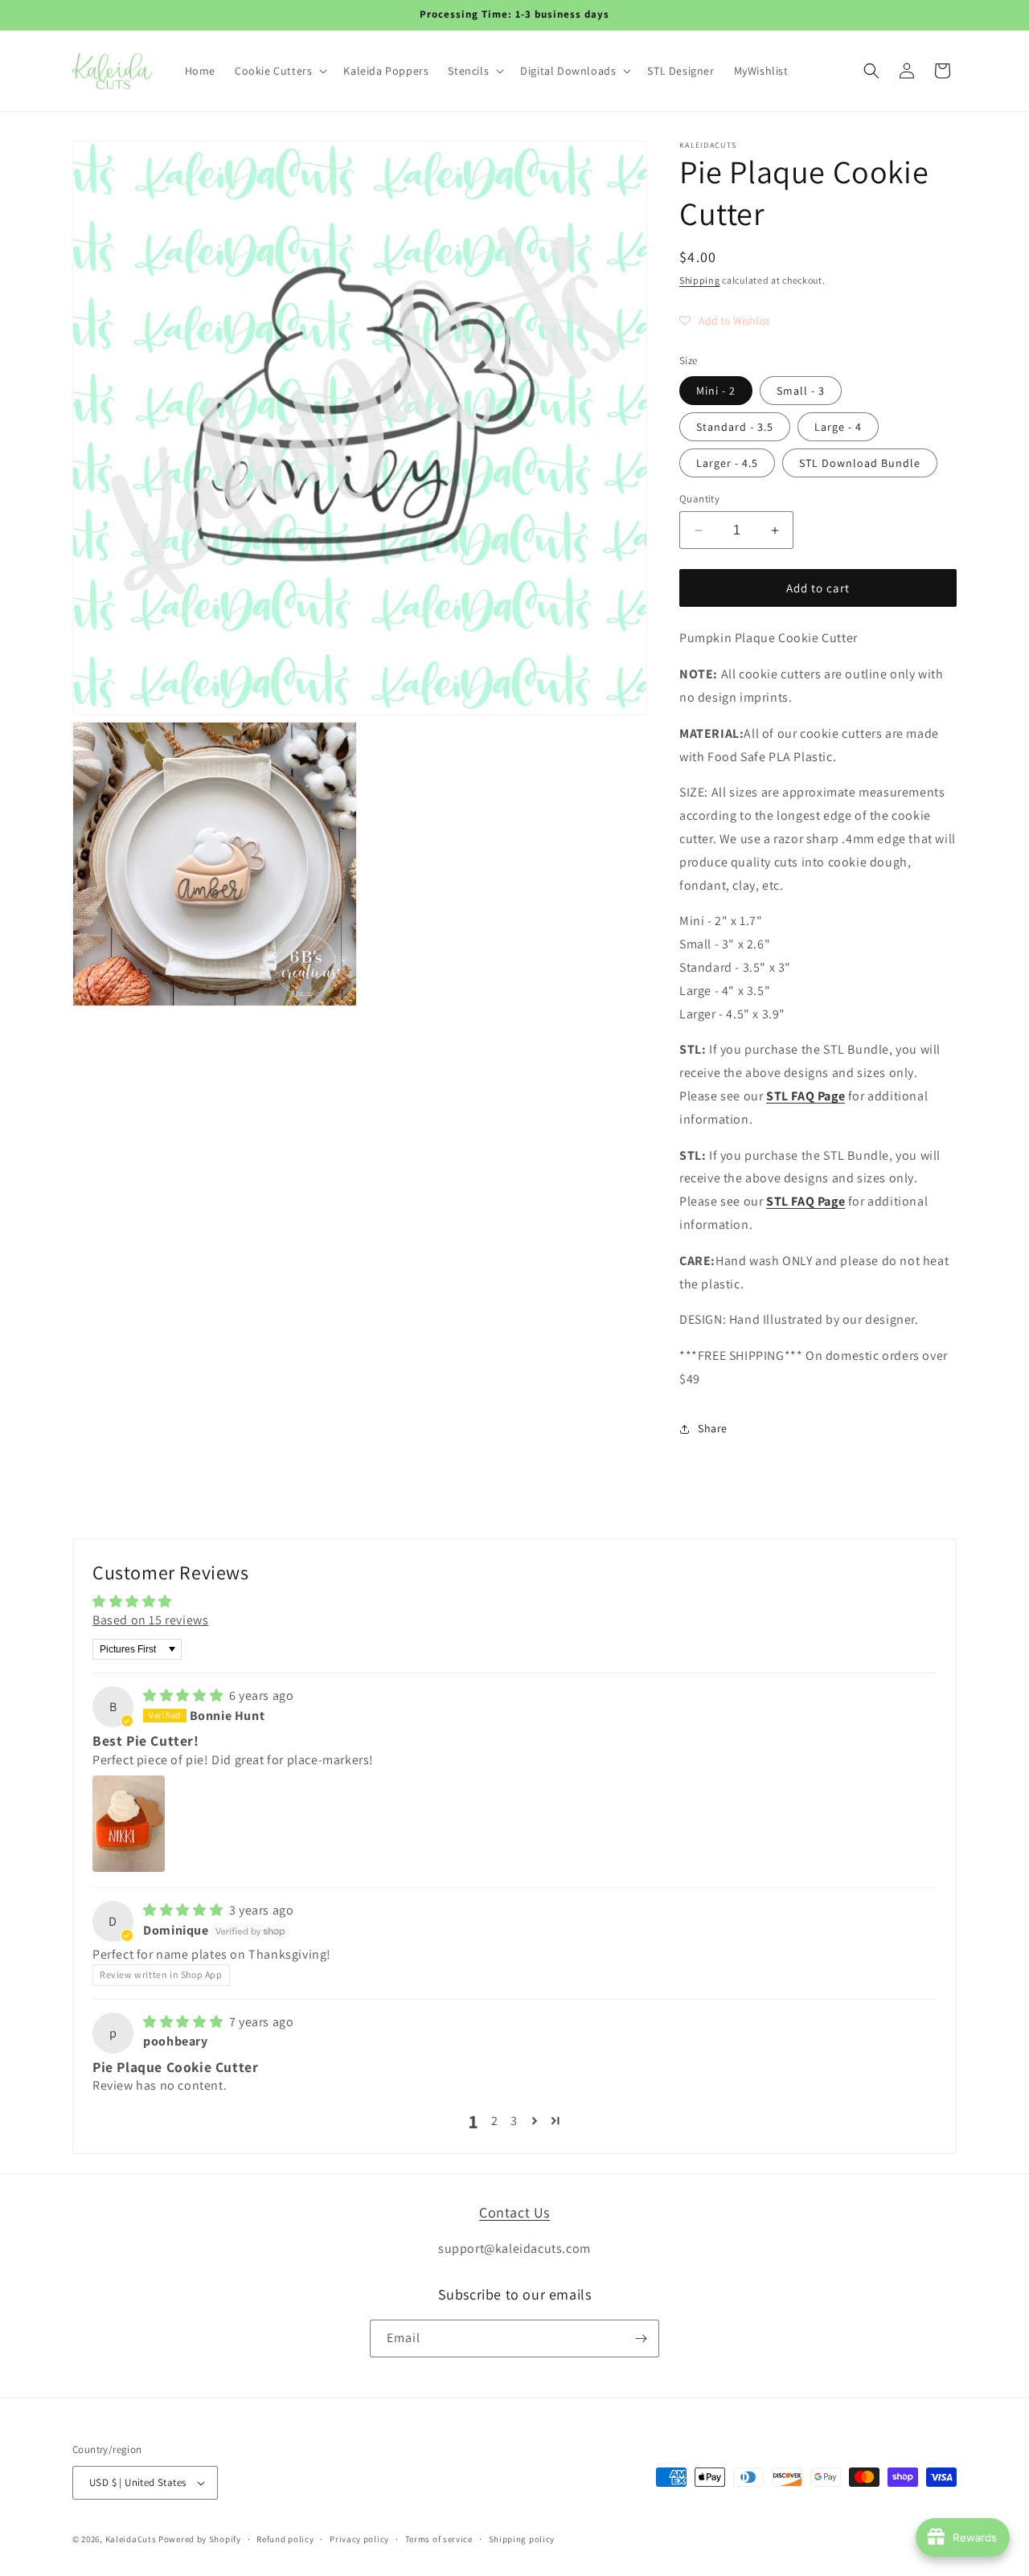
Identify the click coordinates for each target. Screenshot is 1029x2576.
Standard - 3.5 (735, 427)
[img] (184, 1695)
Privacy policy (359, 2539)
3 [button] (514, 2121)
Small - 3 (801, 391)
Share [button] (713, 1428)
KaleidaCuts (131, 2539)
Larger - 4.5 (727, 463)
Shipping (700, 280)
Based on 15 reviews (150, 1620)
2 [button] (495, 2121)
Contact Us (514, 2212)
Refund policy (285, 2539)
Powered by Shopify (200, 2539)
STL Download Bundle (860, 463)
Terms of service (439, 2539)
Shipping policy (522, 2539)
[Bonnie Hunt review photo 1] (129, 1824)
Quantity (699, 499)
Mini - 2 (716, 391)
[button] (279, 71)
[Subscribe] (641, 2338)
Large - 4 (838, 427)
